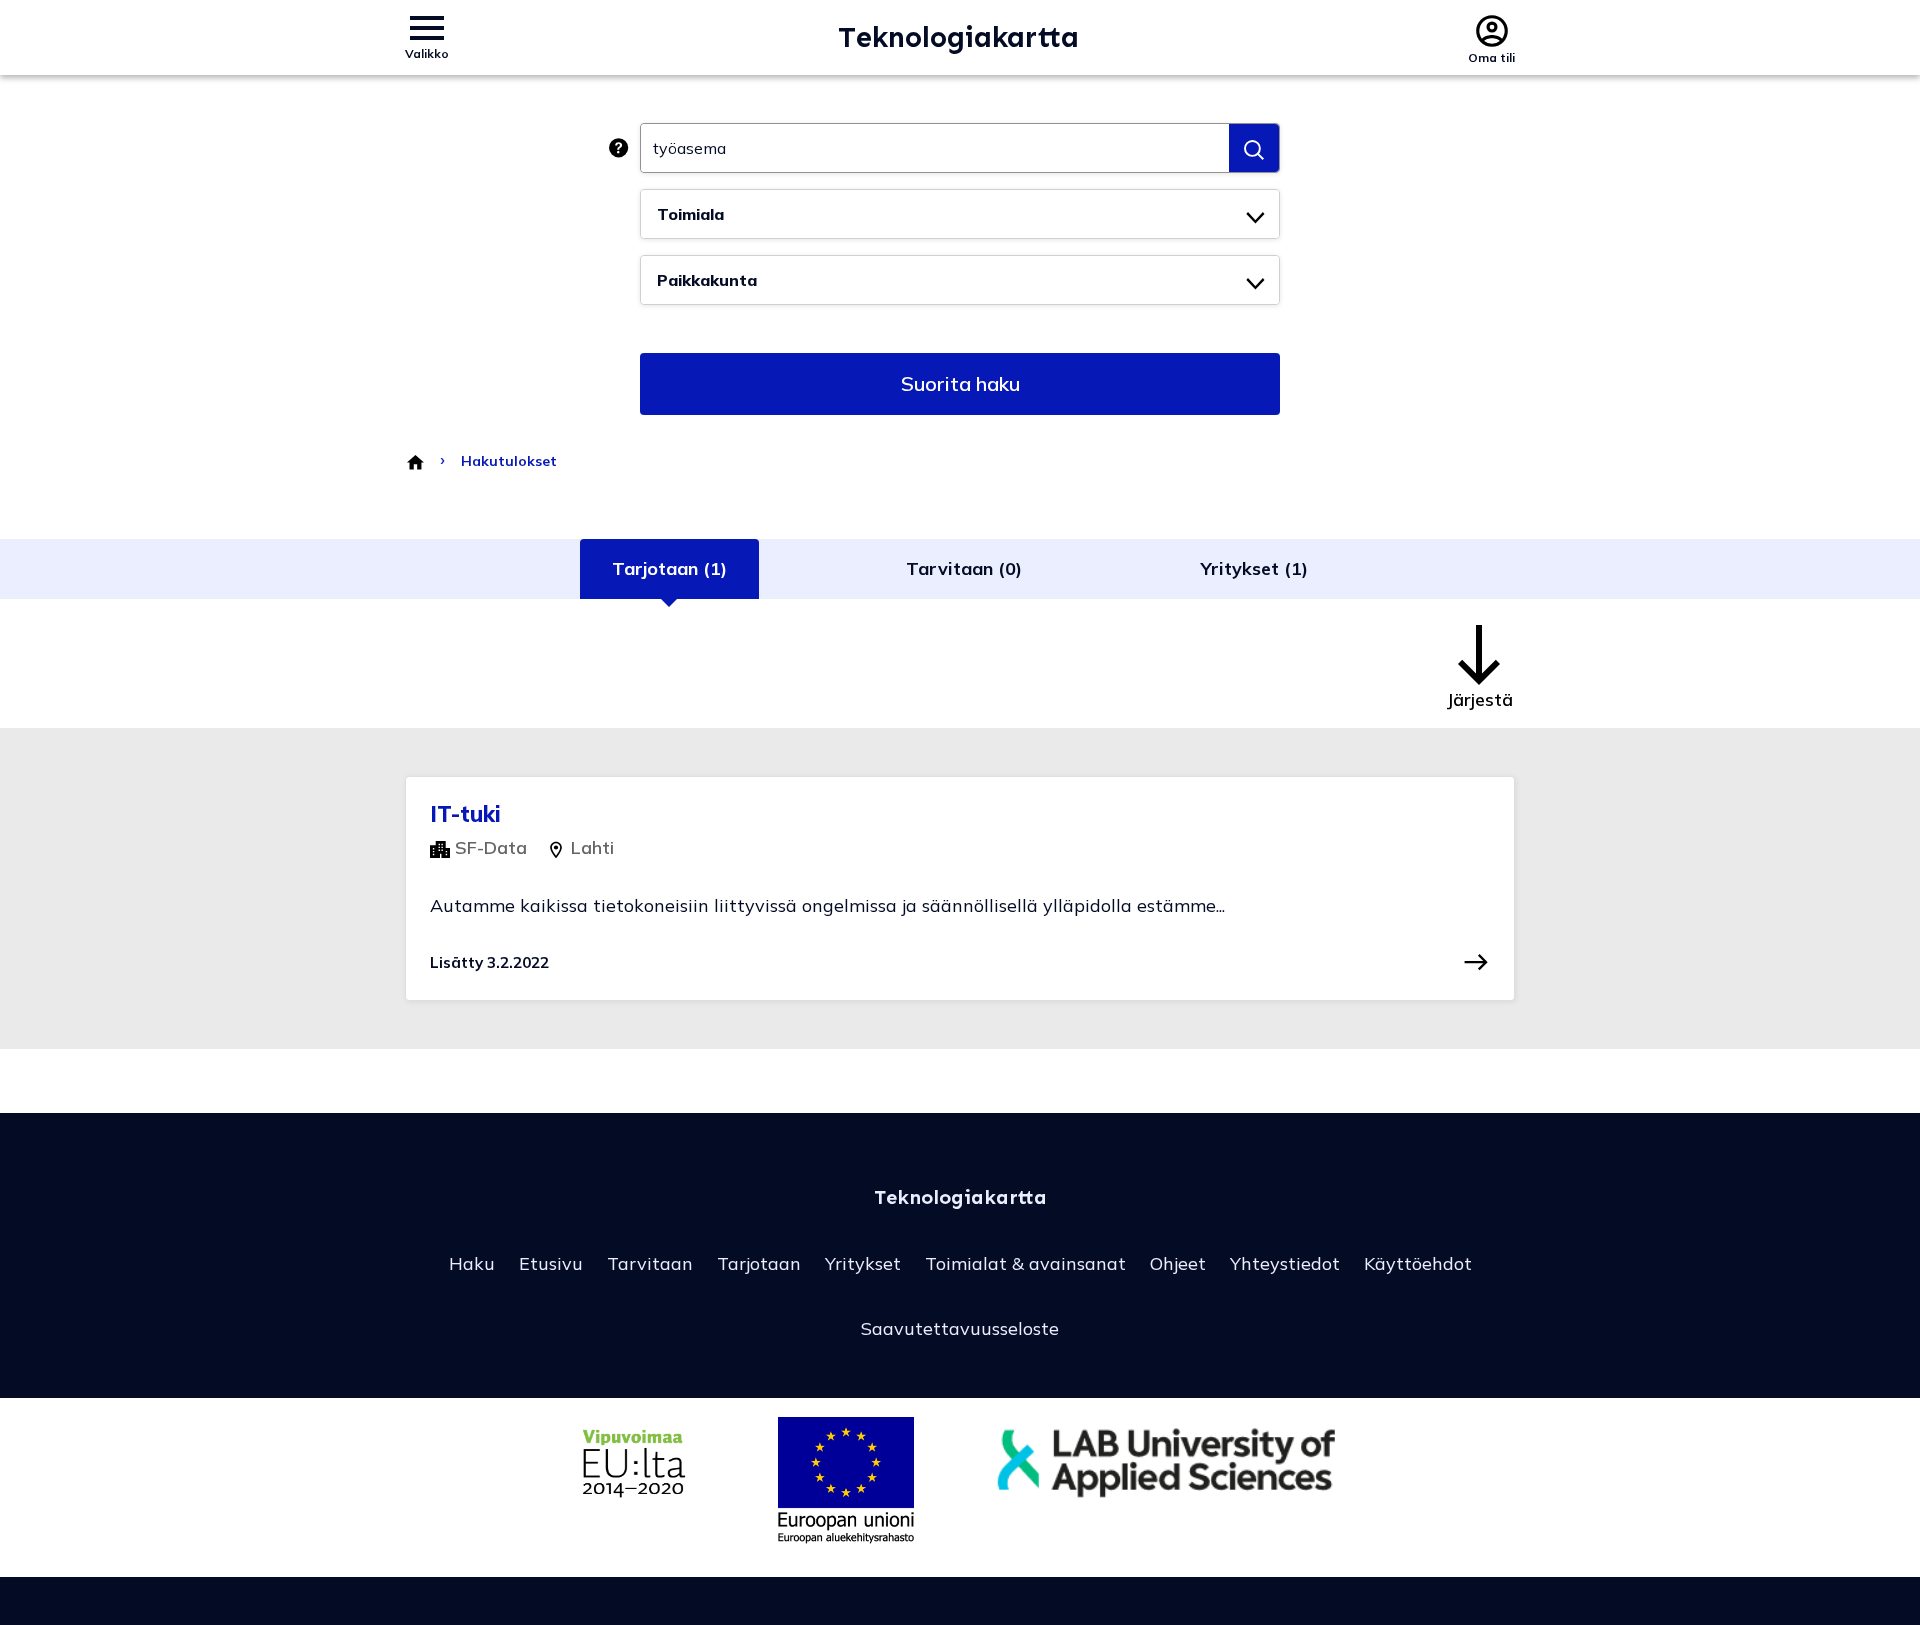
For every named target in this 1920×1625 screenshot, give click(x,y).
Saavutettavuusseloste (960, 1328)
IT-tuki (465, 814)
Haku (472, 1263)
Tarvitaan (650, 1263)
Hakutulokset (509, 461)
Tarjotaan (759, 1263)
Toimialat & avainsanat (1025, 1263)
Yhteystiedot (1285, 1263)
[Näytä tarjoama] (1476, 961)
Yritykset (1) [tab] (1254, 568)
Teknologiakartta (958, 37)
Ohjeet (1178, 1263)
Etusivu (551, 1263)
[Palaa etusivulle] (414, 461)
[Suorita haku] (1254, 148)
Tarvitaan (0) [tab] (964, 568)
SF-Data (488, 847)
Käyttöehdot (1418, 1263)
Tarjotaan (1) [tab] (669, 568)
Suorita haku (960, 383)
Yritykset (863, 1263)
